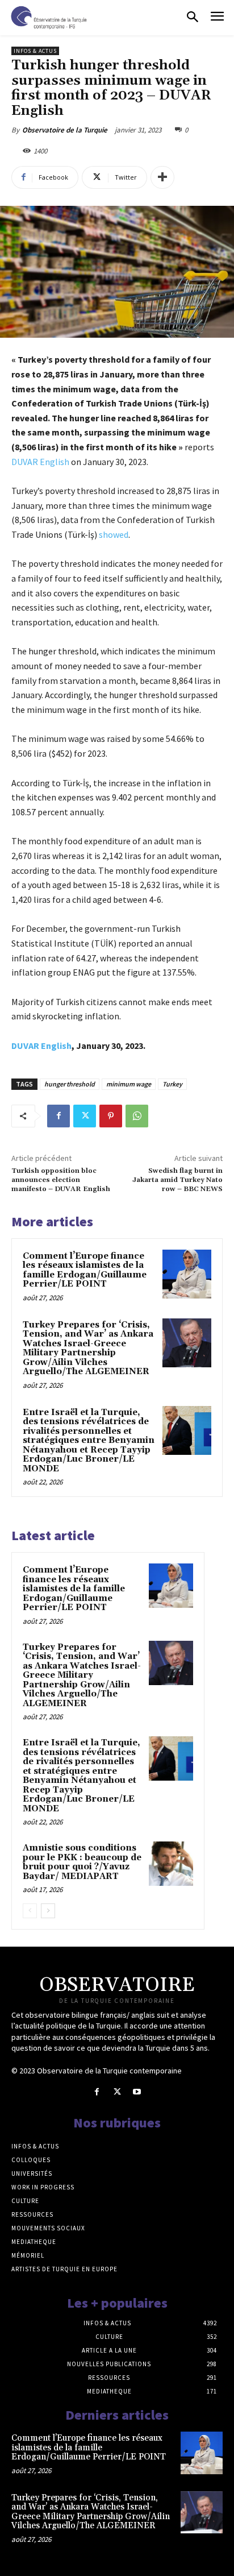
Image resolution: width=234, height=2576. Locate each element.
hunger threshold (70, 1084)
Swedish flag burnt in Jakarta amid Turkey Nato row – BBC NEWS (177, 1180)
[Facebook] (58, 1116)
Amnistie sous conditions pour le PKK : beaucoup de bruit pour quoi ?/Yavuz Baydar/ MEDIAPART (82, 1862)
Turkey (172, 1084)
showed (114, 534)
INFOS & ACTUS (35, 51)
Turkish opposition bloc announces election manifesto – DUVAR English (61, 1180)
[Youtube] (137, 2092)
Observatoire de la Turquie (65, 130)
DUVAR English (40, 462)
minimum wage (129, 1084)
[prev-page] (30, 1911)
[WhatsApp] (137, 1116)
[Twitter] (85, 1116)
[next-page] (48, 1911)
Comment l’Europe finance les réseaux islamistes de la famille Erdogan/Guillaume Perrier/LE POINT (85, 1270)
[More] (162, 177)
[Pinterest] (111, 1116)
